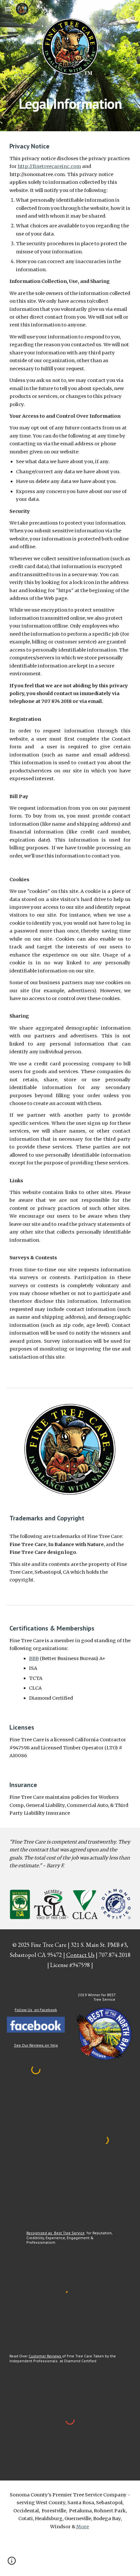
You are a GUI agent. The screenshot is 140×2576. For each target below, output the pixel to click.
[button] (8, 9)
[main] (70, 102)
